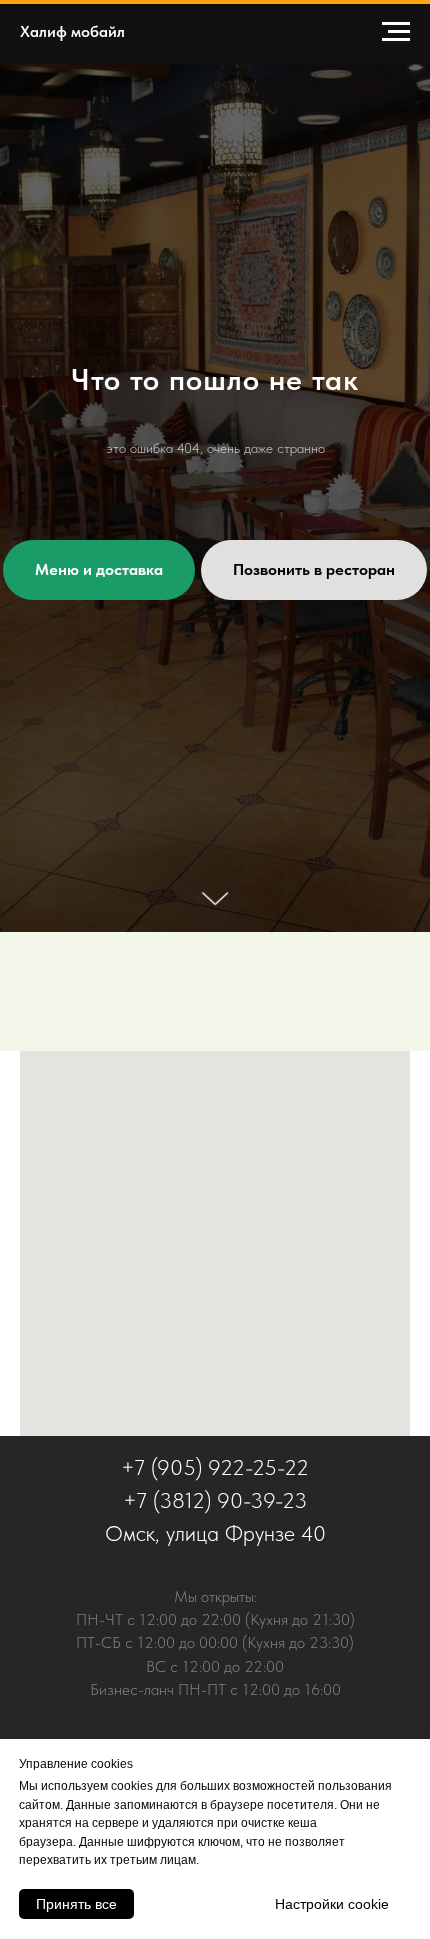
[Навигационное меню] (396, 32)
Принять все (76, 1904)
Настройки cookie (332, 1904)
